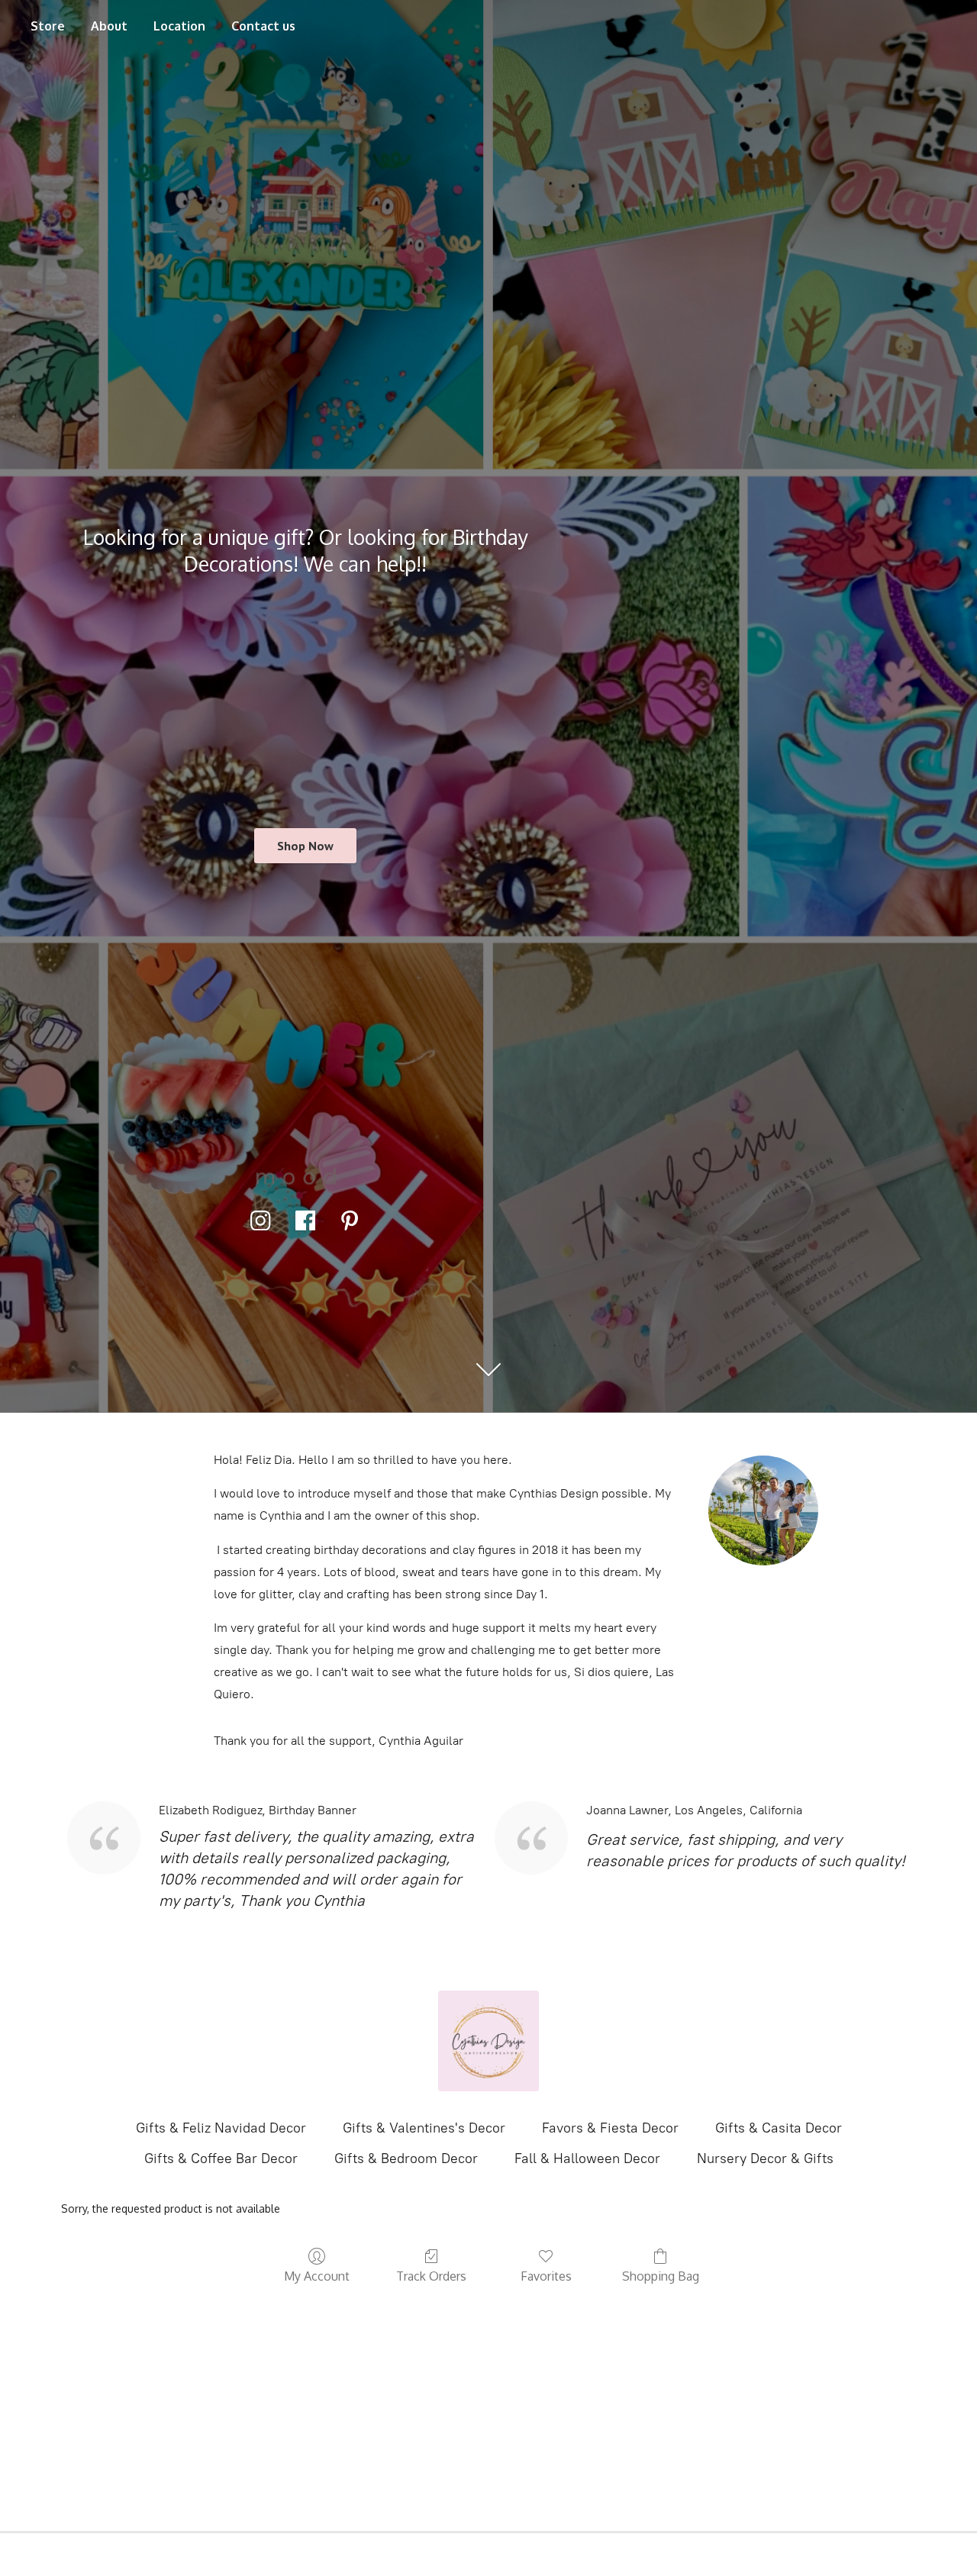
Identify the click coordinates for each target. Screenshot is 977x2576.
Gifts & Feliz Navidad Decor (221, 2128)
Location (179, 26)
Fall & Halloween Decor (587, 2158)
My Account (317, 2276)
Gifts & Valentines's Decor (424, 2128)
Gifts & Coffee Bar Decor (221, 2158)
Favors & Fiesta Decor (610, 2128)
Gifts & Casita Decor (779, 2128)
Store (48, 26)
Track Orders (431, 2276)
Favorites (546, 2276)
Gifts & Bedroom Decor (406, 2158)
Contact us (263, 26)
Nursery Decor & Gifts (765, 2158)
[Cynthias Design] (488, 2041)
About (109, 26)
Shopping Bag (661, 2276)
